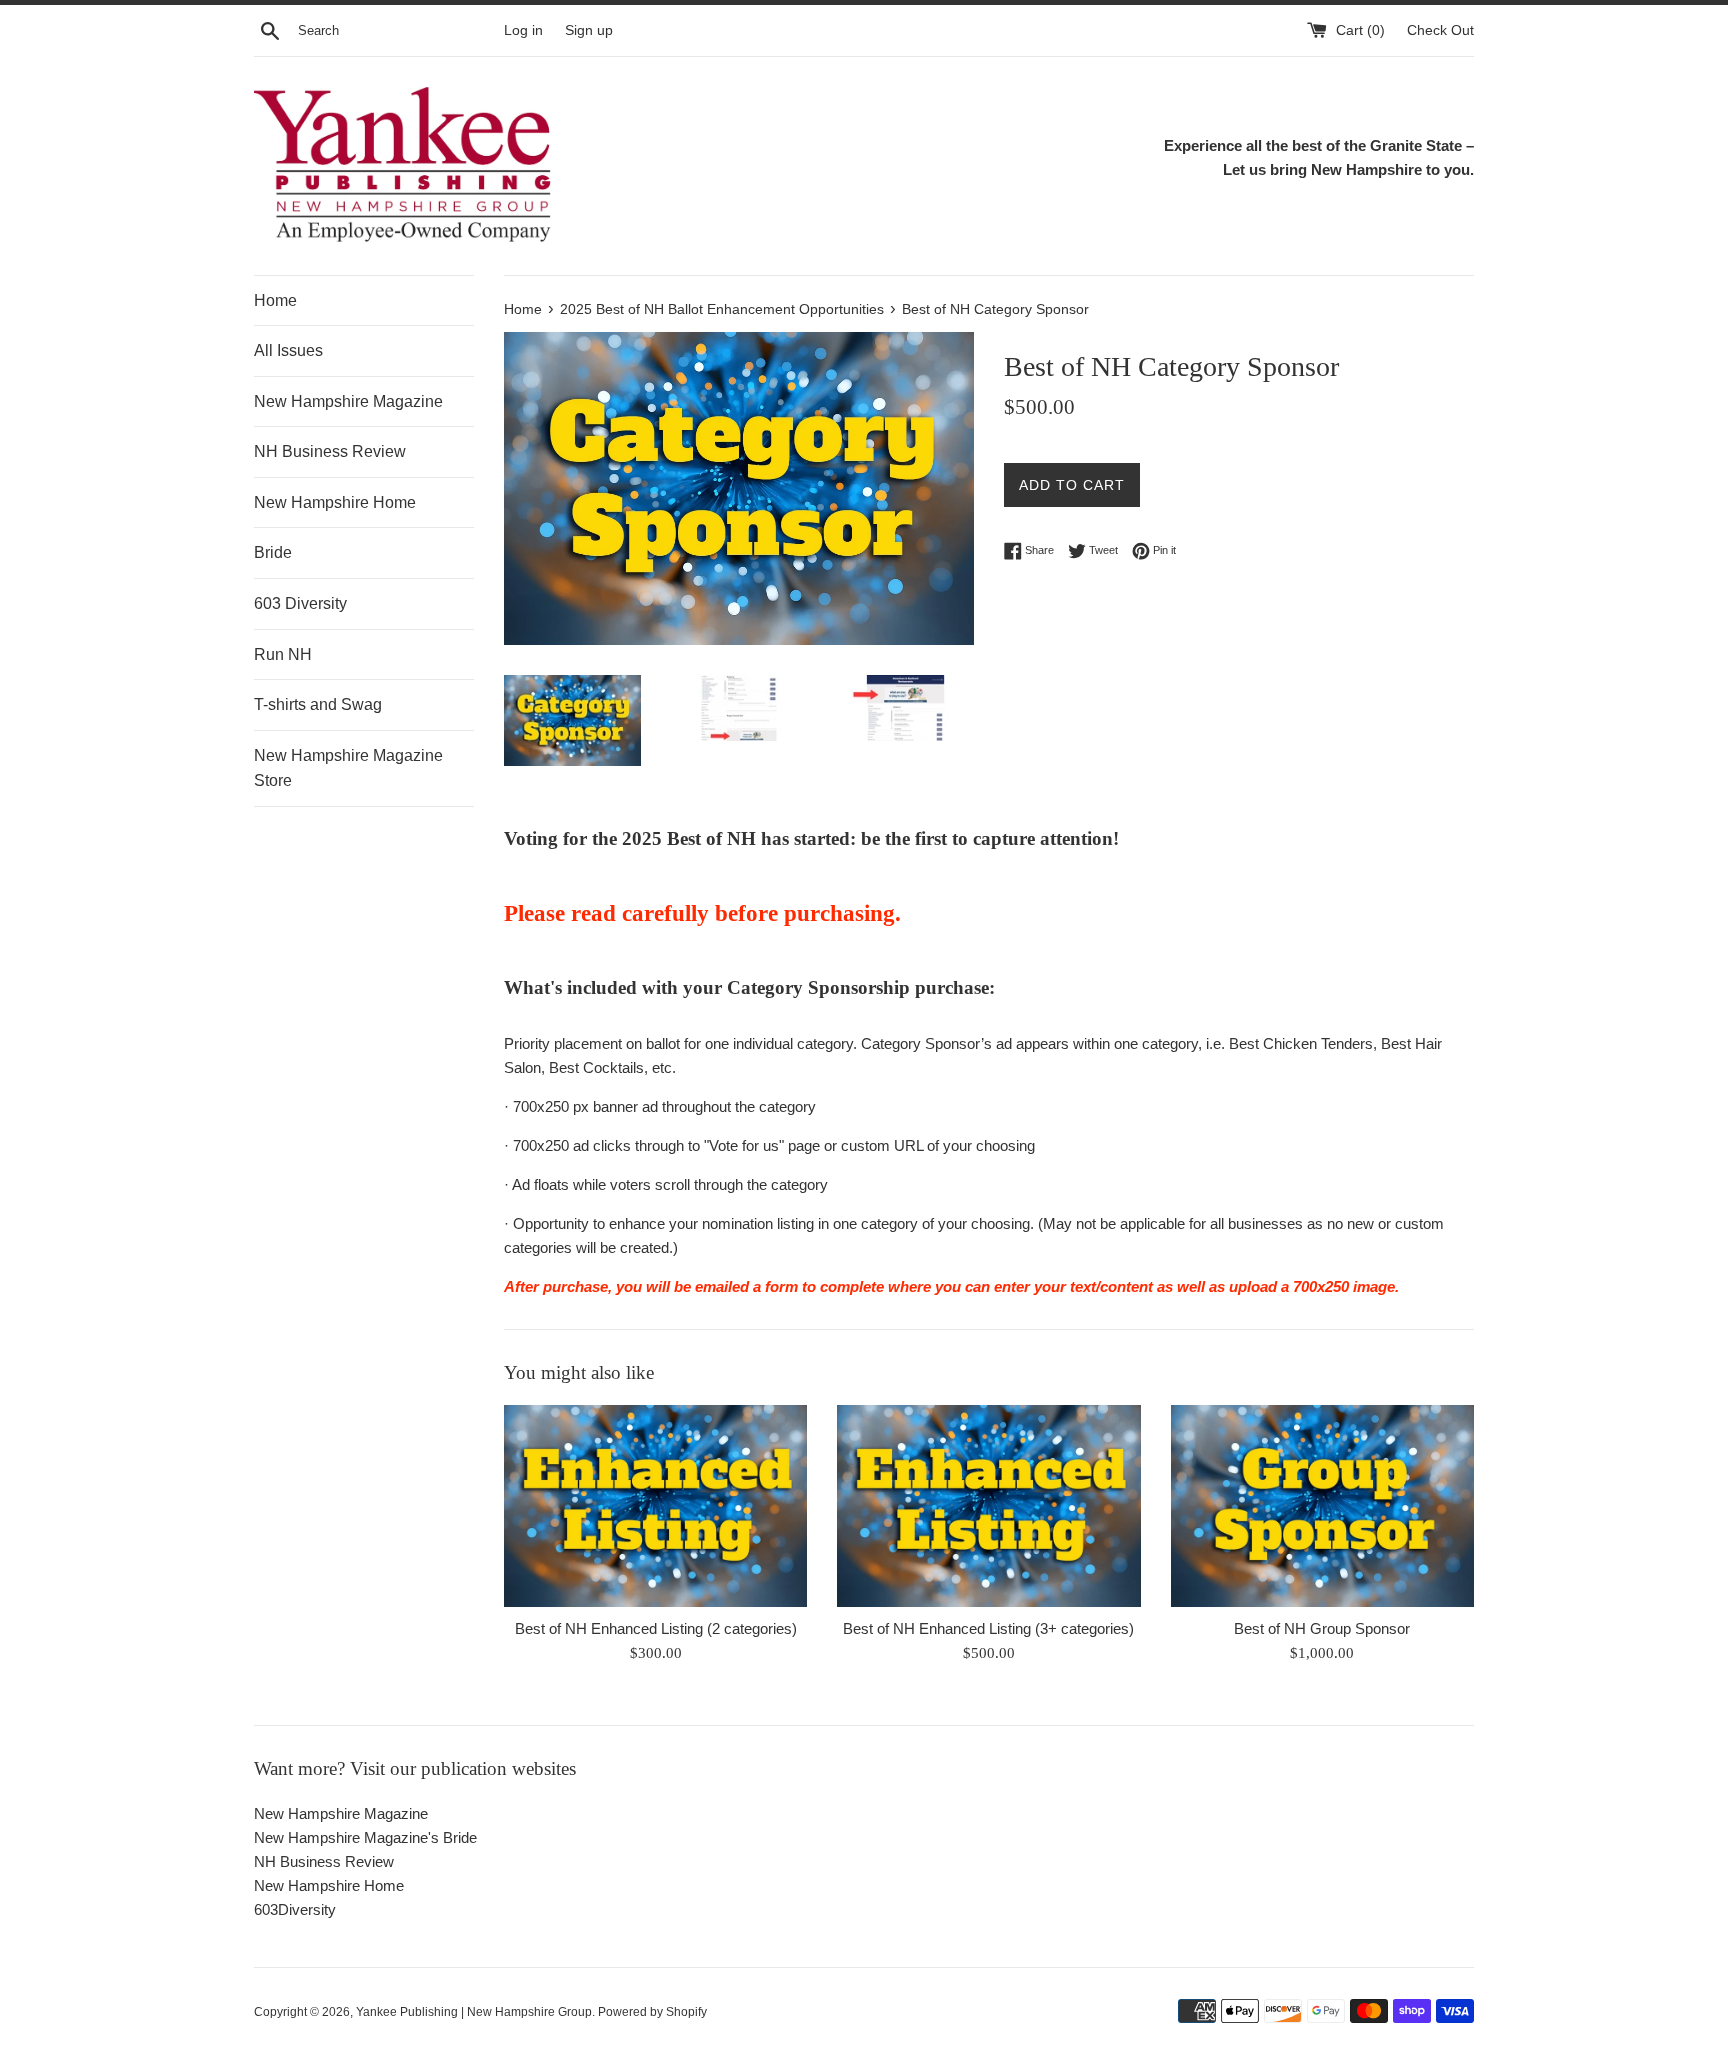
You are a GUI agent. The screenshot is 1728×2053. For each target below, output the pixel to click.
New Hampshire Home (335, 502)
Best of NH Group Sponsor (1322, 1628)
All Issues (288, 350)
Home (275, 300)
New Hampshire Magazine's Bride (365, 1837)
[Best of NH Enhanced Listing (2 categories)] (655, 1506)
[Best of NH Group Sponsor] (1322, 1506)
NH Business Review (330, 451)
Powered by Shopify (652, 2012)
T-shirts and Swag (318, 704)
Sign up (589, 30)
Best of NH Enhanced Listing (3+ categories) (988, 1628)
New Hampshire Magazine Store (348, 768)
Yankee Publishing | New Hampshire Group (474, 2012)
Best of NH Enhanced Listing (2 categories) (656, 1628)
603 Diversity (300, 603)
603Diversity (295, 1909)
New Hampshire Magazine (348, 401)
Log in (523, 30)
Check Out (1440, 30)
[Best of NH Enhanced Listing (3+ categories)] (988, 1506)
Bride (273, 552)
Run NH (283, 654)
